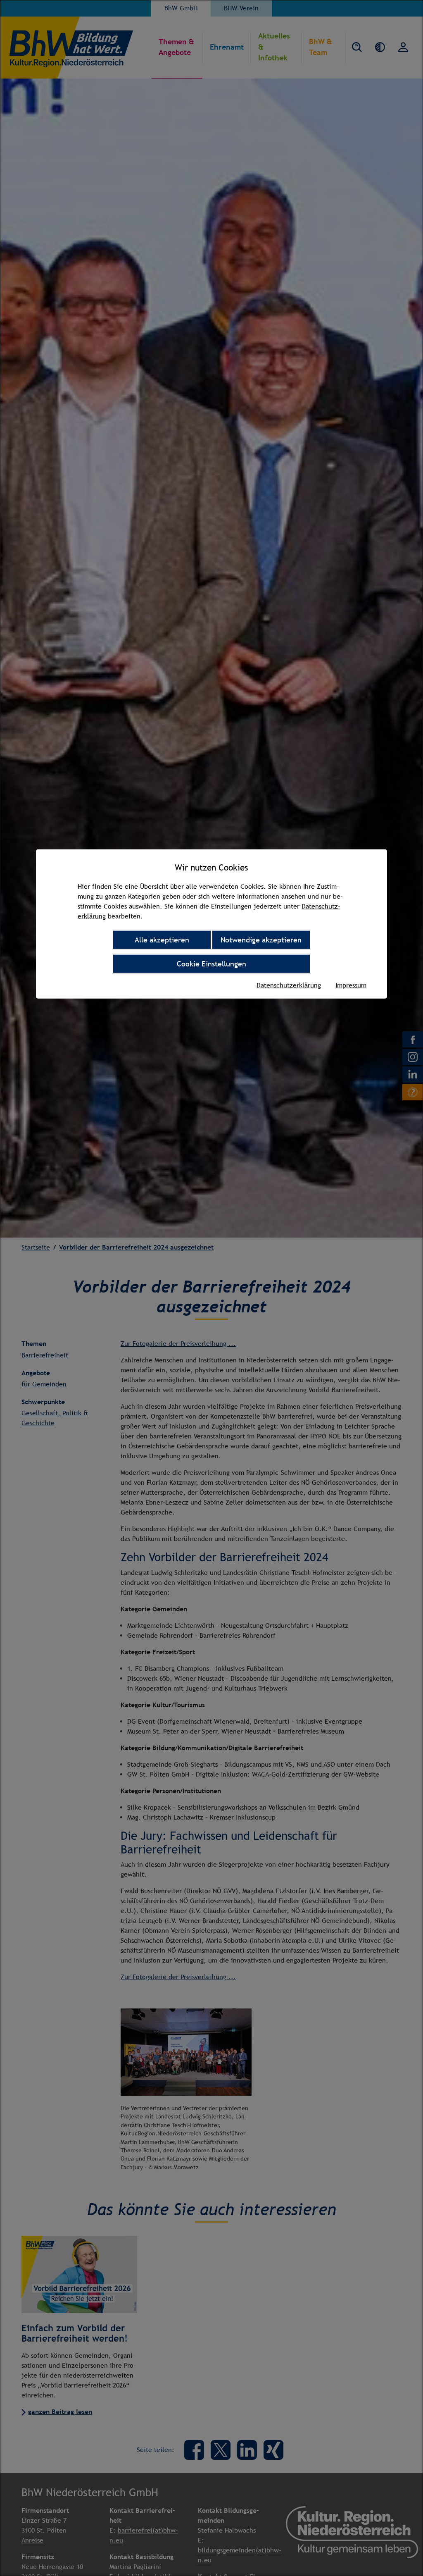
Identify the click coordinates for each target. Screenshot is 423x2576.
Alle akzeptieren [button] (162, 939)
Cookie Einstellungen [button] (211, 963)
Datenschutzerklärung (289, 985)
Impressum (351, 985)
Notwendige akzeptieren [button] (261, 939)
